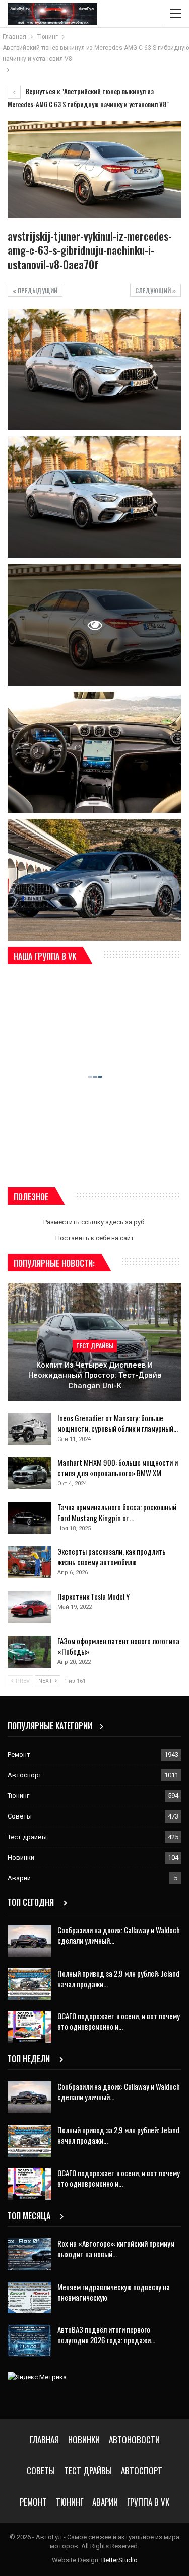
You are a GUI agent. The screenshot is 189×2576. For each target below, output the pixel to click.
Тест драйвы (95, 1346)
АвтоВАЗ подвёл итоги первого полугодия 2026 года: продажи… (106, 2335)
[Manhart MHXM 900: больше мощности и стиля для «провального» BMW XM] (29, 1473)
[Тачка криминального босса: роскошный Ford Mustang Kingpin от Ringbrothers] (29, 1518)
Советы (20, 1816)
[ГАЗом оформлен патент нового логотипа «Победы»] (29, 1652)
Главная (44, 2439)
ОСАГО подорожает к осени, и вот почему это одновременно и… (119, 2021)
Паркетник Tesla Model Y (93, 1596)
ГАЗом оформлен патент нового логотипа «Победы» (118, 1646)
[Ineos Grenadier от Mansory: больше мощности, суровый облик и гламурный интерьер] (29, 1429)
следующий (154, 291)
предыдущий (37, 291)
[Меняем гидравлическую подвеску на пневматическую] (29, 2298)
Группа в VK (148, 2502)
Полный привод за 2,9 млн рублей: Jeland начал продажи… (118, 1978)
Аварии (19, 1878)
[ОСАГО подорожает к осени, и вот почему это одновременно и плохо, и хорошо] (29, 2027)
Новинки (21, 1858)
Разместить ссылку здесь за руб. (94, 1222)
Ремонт (19, 1754)
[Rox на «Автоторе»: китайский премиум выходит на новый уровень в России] (29, 2254)
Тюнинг (18, 1796)
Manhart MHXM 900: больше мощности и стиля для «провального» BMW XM (118, 1467)
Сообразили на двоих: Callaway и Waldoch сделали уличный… (119, 1935)
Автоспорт (25, 1775)
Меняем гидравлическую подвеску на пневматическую (114, 2292)
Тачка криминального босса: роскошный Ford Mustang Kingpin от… (117, 1512)
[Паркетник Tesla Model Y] (29, 1607)
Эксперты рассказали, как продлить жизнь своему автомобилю (112, 1557)
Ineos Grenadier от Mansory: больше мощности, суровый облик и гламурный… (118, 1423)
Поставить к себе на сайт (95, 1238)
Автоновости (134, 2439)
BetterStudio (119, 2560)
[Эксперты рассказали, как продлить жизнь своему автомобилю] (29, 1562)
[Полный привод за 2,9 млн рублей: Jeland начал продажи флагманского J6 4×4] (29, 1984)
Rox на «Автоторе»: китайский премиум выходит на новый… (116, 2249)
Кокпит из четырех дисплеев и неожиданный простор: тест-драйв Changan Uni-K (95, 1375)
